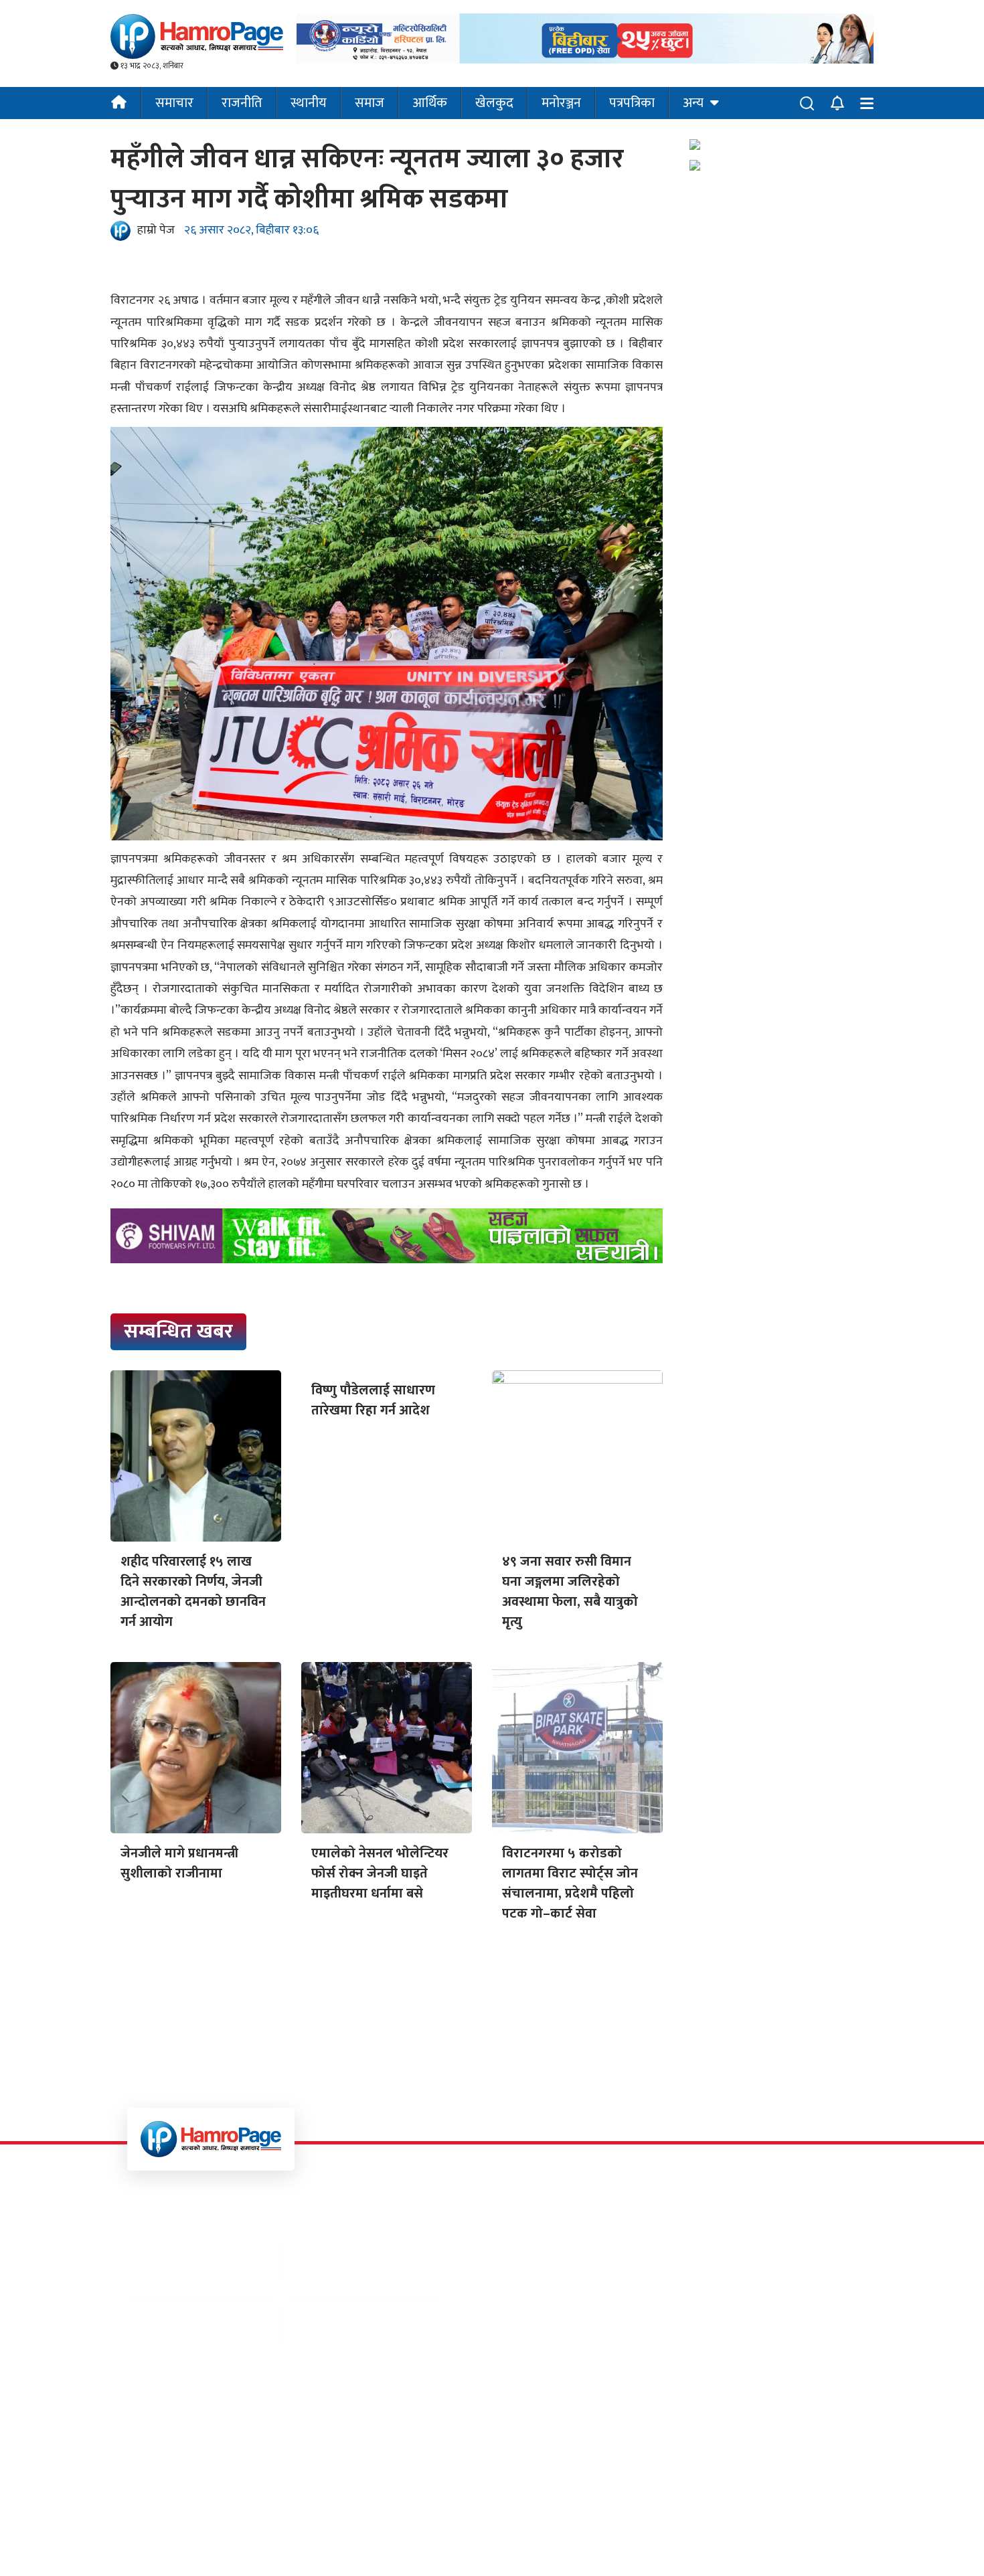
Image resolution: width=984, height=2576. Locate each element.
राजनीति (242, 103)
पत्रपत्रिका (632, 103)
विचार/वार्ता (662, 2311)
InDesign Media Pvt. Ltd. (614, 2542)
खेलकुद (494, 103)
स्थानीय (309, 103)
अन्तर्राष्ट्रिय (519, 2254)
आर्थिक (430, 103)
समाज (370, 103)
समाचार (174, 103)
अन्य (693, 103)
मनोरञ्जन (561, 103)
